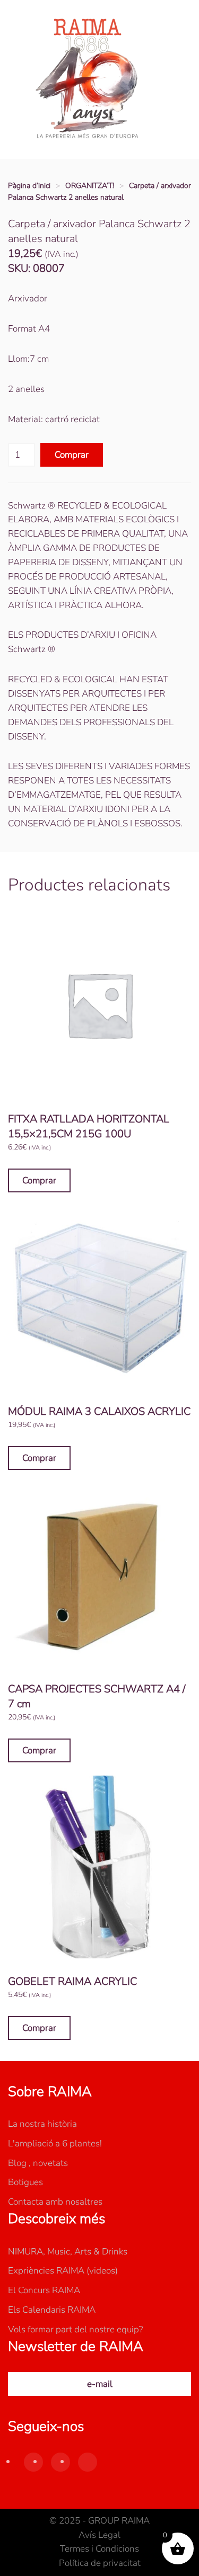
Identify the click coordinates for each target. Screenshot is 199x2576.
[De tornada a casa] (88, 79)
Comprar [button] (39, 1180)
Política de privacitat (100, 2563)
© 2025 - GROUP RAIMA (99, 2521)
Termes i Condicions (99, 2549)
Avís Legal (99, 2535)
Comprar (72, 455)
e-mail (100, 2384)
